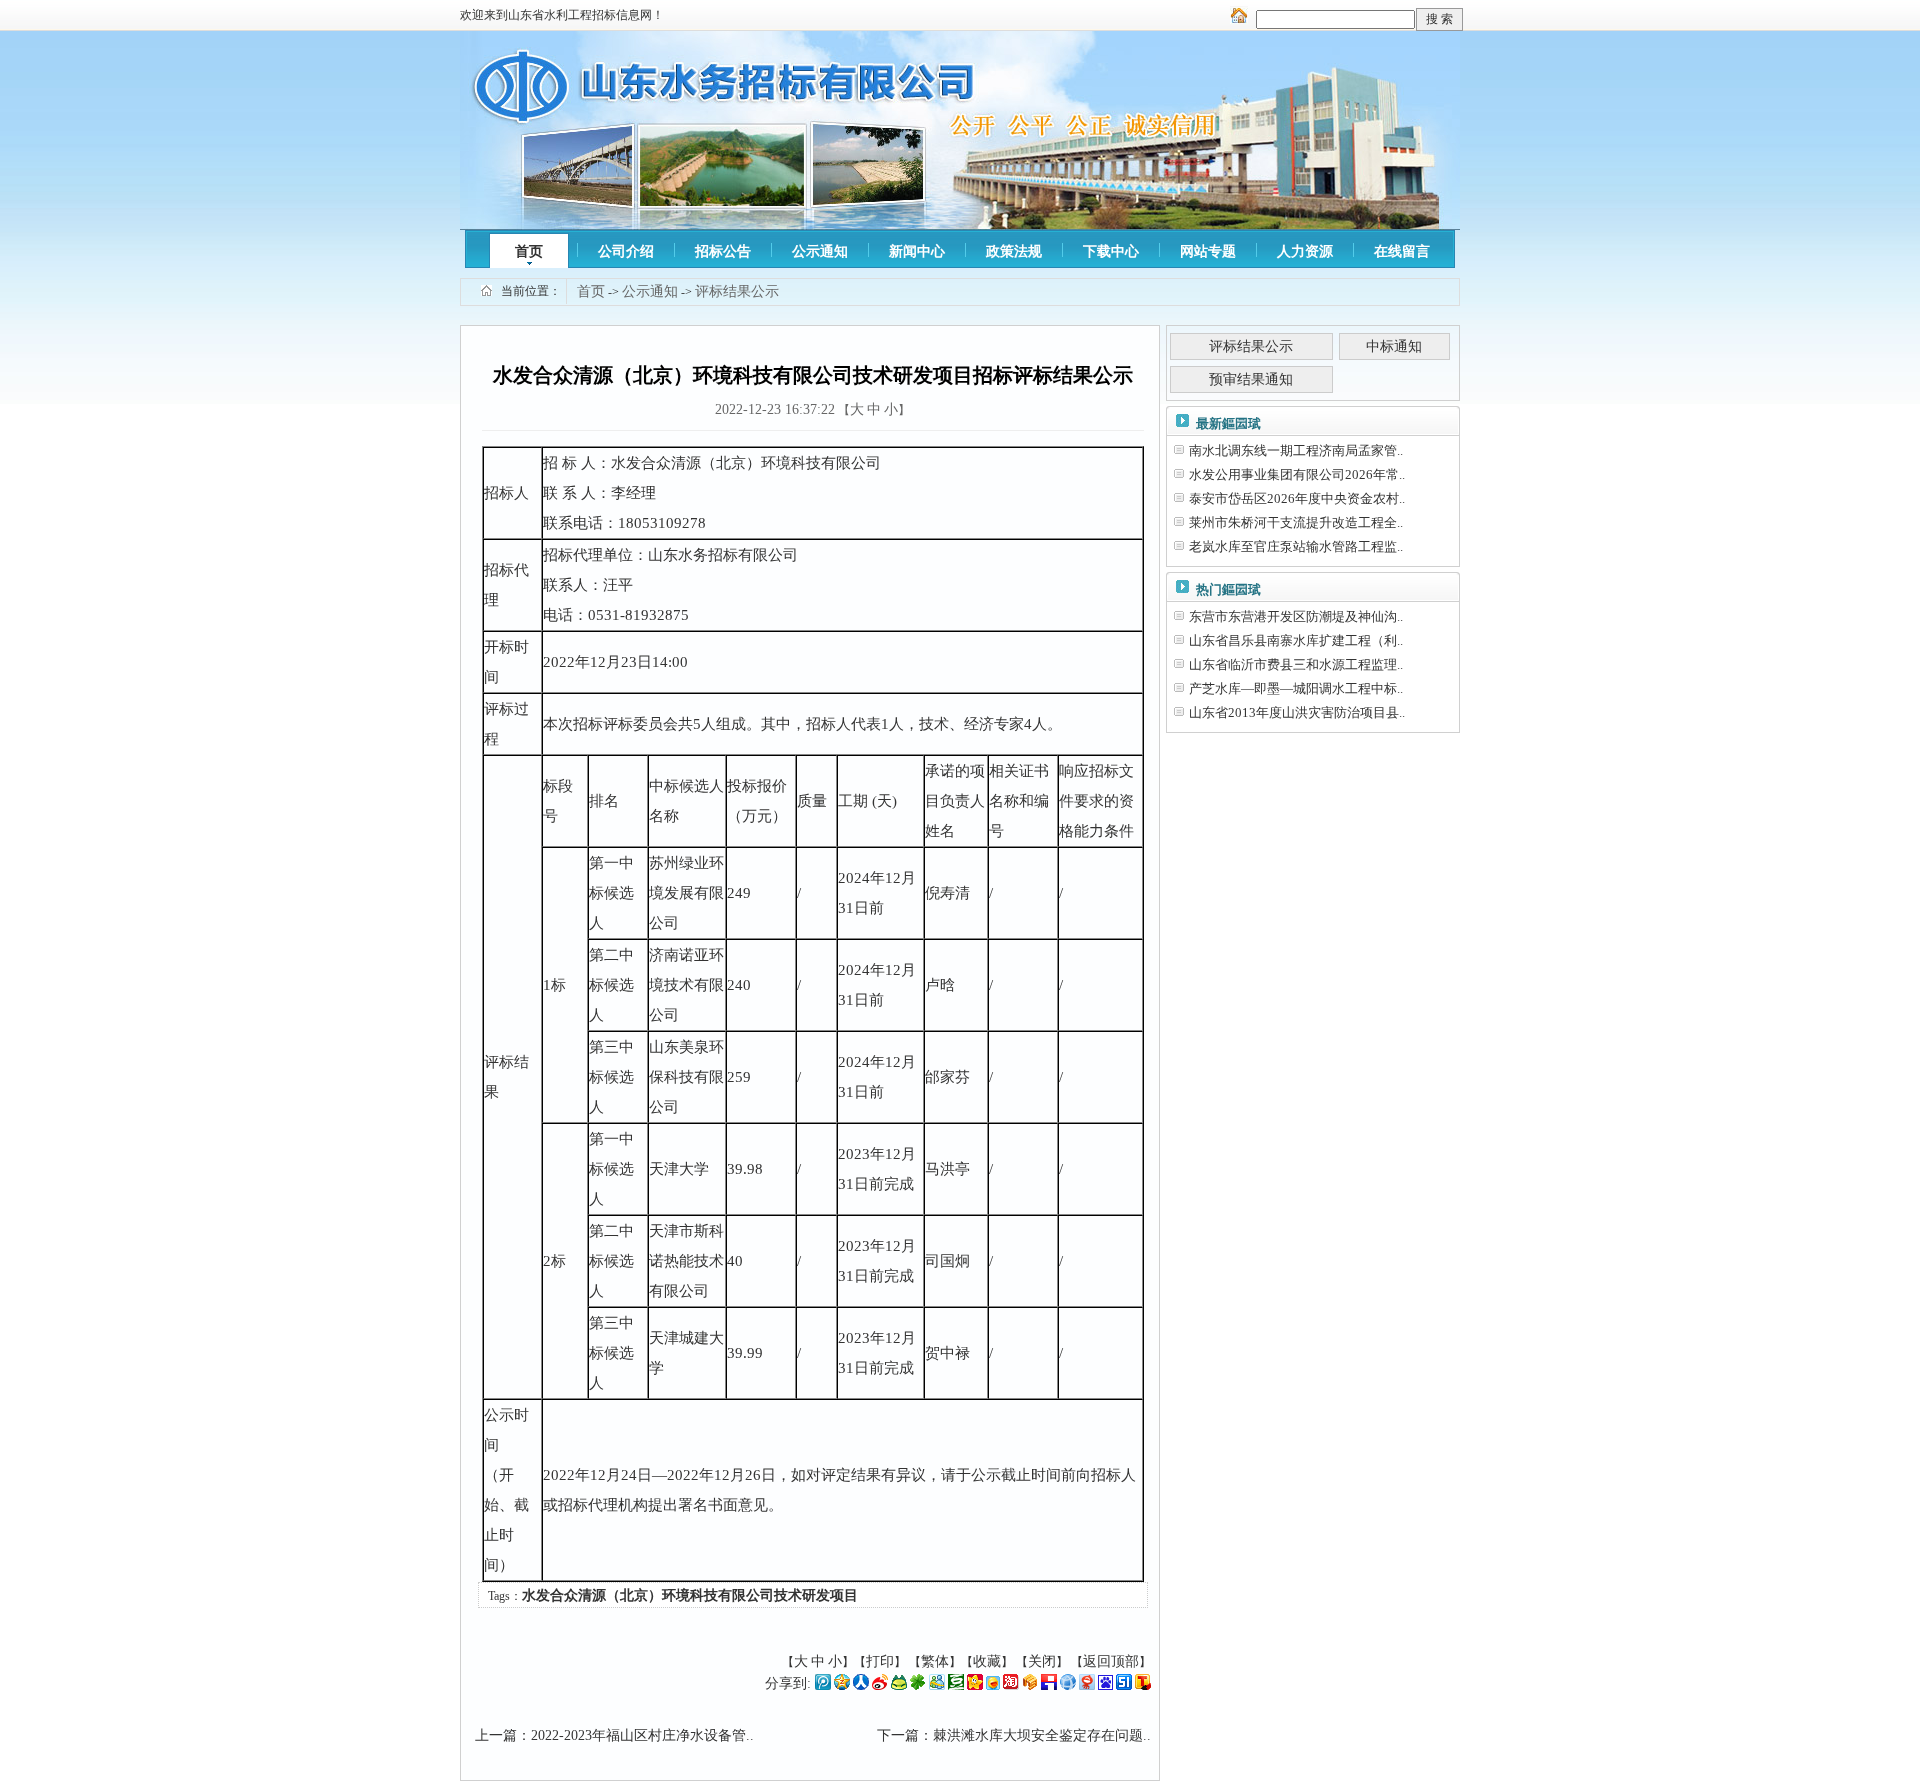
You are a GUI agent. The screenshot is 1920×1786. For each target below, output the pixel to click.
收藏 (987, 1661)
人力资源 (1305, 251)
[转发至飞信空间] (993, 1685)
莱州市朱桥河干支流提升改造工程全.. (1296, 522)
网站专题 (1208, 251)
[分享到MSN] (937, 1685)
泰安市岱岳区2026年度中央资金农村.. (1297, 498)
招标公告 (723, 251)
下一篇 (898, 1735)
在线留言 (1402, 251)
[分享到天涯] (1068, 1685)
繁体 (935, 1661)
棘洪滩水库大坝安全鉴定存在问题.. (1042, 1735)
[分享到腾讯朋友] (918, 1685)
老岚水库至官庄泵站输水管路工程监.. (1296, 546)
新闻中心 (917, 251)
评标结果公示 (737, 291)
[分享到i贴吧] (1049, 1685)
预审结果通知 (1251, 379)
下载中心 (1111, 251)
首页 (529, 251)
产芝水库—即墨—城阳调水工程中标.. (1296, 688)
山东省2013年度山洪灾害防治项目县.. (1297, 712)
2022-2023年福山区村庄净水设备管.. (642, 1735)
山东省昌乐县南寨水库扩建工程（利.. (1296, 640)
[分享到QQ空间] (842, 1685)
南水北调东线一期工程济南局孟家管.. (1296, 450)
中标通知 (1394, 346)
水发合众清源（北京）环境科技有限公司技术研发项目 (690, 1595)
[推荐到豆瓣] (956, 1685)
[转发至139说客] (1030, 1685)
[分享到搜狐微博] (1143, 1685)
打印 (880, 1661)
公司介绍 (626, 251)
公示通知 (820, 251)
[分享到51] (1124, 1685)
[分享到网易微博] (1087, 1685)
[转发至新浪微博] (880, 1685)
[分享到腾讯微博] (823, 1685)
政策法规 (1014, 251)
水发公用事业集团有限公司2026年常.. (1297, 474)
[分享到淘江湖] (1011, 1685)
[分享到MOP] (899, 1685)
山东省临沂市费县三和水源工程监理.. (1296, 664)
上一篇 (496, 1735)
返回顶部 (1111, 1661)
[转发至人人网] (861, 1685)
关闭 (1042, 1661)
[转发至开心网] (975, 1685)
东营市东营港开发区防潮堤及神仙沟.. (1296, 616)
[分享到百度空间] (1105, 1685)
